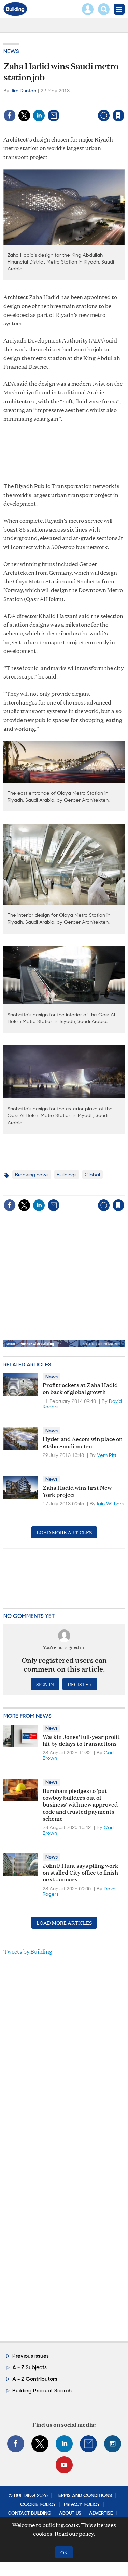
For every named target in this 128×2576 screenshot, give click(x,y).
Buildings (67, 1175)
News (11, 51)
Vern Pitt (107, 1455)
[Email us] (88, 2444)
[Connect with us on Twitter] (40, 2444)
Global (92, 1175)
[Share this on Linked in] (39, 116)
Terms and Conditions (84, 2495)
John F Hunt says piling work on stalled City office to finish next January (81, 1872)
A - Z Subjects (30, 2367)
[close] (124, 101)
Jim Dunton (23, 91)
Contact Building (29, 2513)
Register (80, 1684)
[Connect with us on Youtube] (64, 2465)
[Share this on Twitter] (24, 116)
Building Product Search (42, 2391)
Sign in (33, 101)
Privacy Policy (82, 2504)
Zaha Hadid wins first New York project (77, 1491)
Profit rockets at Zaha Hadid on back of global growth (80, 1388)
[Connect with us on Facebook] (16, 2444)
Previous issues (31, 2356)
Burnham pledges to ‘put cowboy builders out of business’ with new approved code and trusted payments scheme (80, 1804)
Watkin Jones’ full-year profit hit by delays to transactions (81, 1740)
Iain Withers (110, 1504)
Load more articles (64, 1532)
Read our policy (74, 2533)
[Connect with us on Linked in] (64, 2444)
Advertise (101, 2513)
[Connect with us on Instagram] (113, 2444)
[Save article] (118, 116)
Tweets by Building (28, 1951)
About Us (70, 2513)
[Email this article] (54, 116)
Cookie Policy (38, 2504)
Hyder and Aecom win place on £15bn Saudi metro (83, 1442)
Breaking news (32, 1175)
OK (64, 2552)
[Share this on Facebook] (10, 116)
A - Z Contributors (35, 2379)
